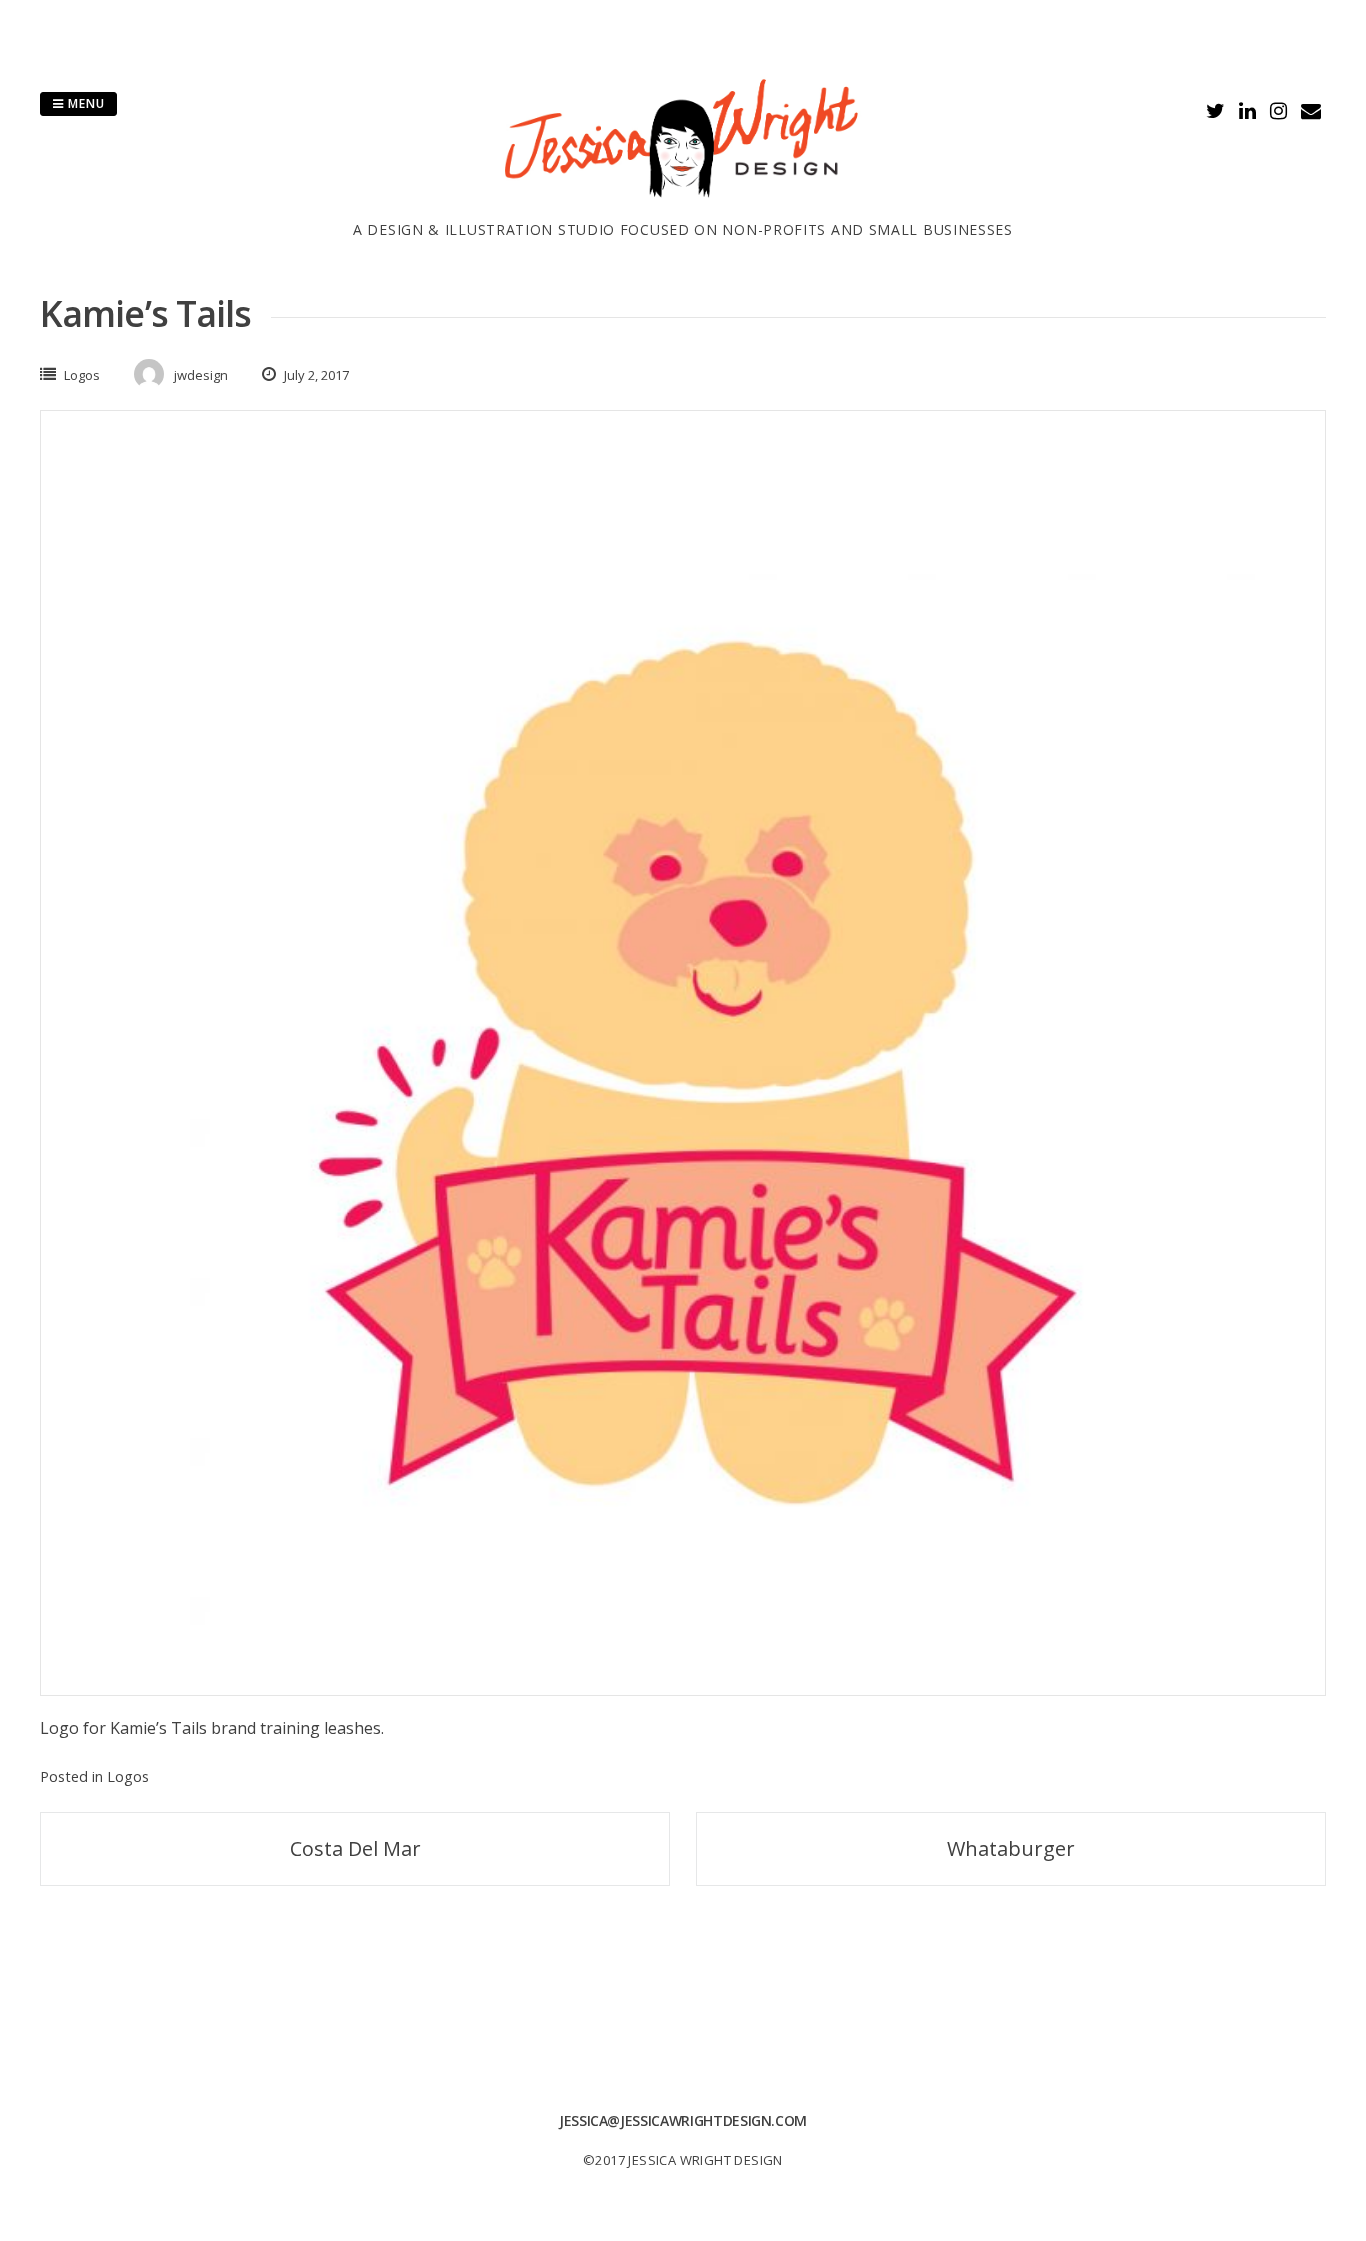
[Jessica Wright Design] (683, 207)
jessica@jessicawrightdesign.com (683, 2120)
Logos (82, 375)
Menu (84, 103)
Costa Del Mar (355, 1848)
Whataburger (1011, 1848)
